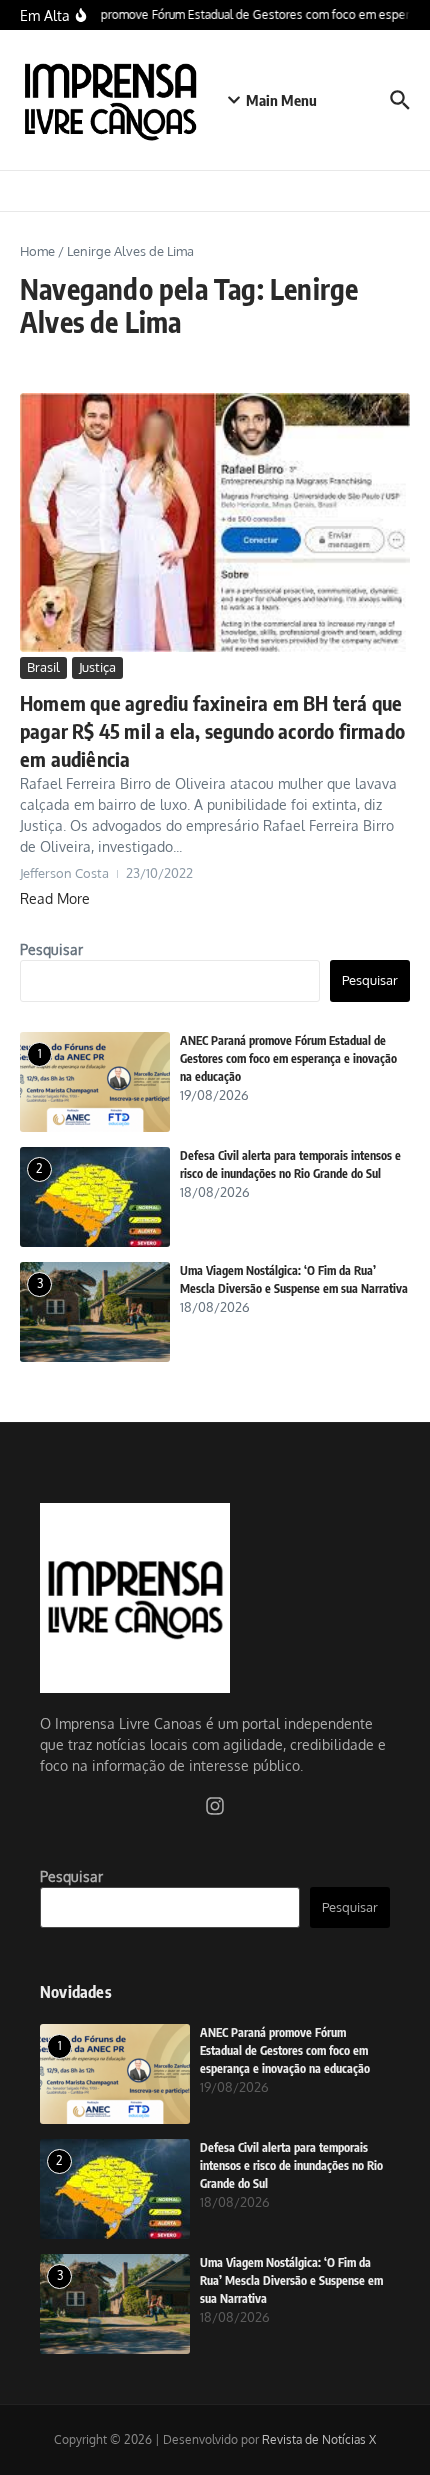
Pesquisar (51, 949)
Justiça (97, 667)
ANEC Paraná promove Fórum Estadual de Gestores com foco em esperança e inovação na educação (288, 1058)
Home (37, 251)
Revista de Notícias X (319, 2439)
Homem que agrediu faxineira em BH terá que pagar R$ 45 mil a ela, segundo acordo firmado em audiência (212, 730)
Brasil (43, 667)
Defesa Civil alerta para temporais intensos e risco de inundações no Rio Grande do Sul (291, 2165)
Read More (55, 898)
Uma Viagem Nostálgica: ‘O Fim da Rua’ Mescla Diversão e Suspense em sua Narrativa (291, 2280)
